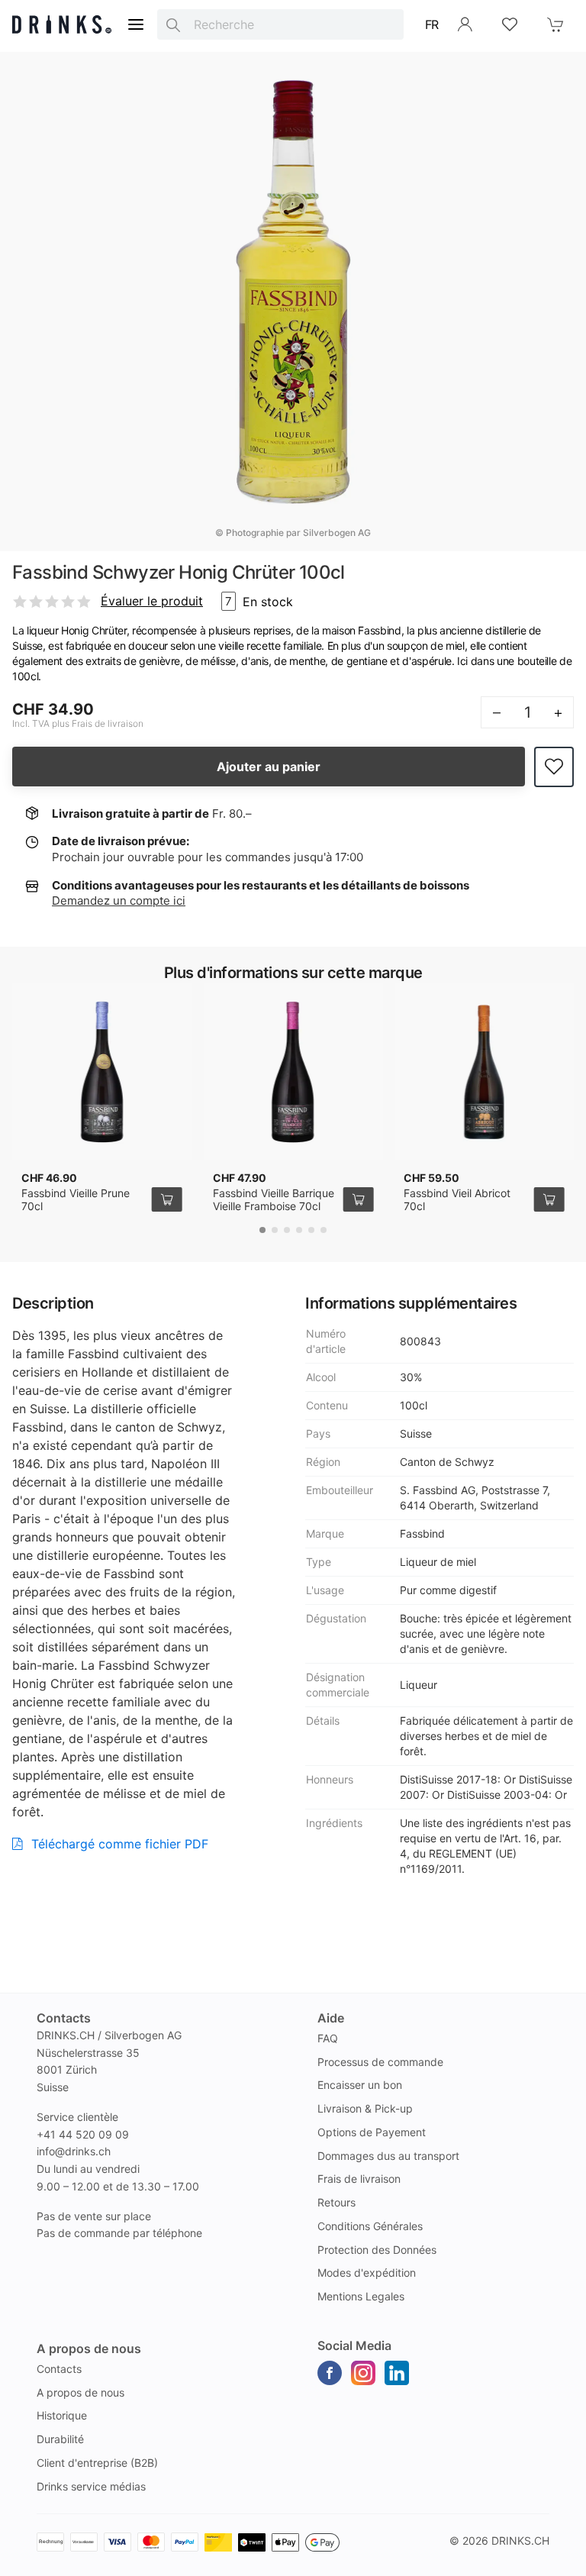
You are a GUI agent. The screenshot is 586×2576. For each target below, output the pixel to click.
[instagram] (363, 2373)
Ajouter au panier (269, 767)
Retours (336, 2202)
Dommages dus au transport (388, 2156)
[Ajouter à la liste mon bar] (554, 767)
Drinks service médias (91, 2486)
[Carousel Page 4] (299, 1230)
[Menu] (136, 24)
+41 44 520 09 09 (83, 2134)
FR (432, 24)
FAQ (328, 2038)
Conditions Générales (370, 2226)
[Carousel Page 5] (311, 1230)
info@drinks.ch (74, 2151)
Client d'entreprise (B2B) (97, 2463)
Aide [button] (331, 2018)
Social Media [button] (354, 2345)
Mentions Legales (361, 2296)
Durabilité (60, 2439)
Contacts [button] (64, 2018)
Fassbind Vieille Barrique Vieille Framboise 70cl (274, 1200)
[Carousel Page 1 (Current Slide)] (262, 1230)
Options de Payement (372, 2132)
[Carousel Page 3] (287, 1230)
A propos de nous (80, 2392)
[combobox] (280, 24)
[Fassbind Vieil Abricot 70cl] (484, 1072)
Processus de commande (380, 2062)
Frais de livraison (359, 2179)
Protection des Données (377, 2250)
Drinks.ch (520, 2540)
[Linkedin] (397, 2373)
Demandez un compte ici (119, 901)
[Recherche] (173, 24)
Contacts (59, 2369)
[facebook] (330, 2373)
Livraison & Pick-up (365, 2108)
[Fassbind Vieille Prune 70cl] (102, 1072)
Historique (62, 2415)
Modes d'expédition (367, 2273)
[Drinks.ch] (62, 24)
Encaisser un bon (360, 2085)
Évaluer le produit (152, 601)
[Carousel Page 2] (275, 1230)
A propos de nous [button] (89, 2348)
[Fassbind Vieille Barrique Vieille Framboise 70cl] (293, 1072)
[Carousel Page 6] (324, 1230)
